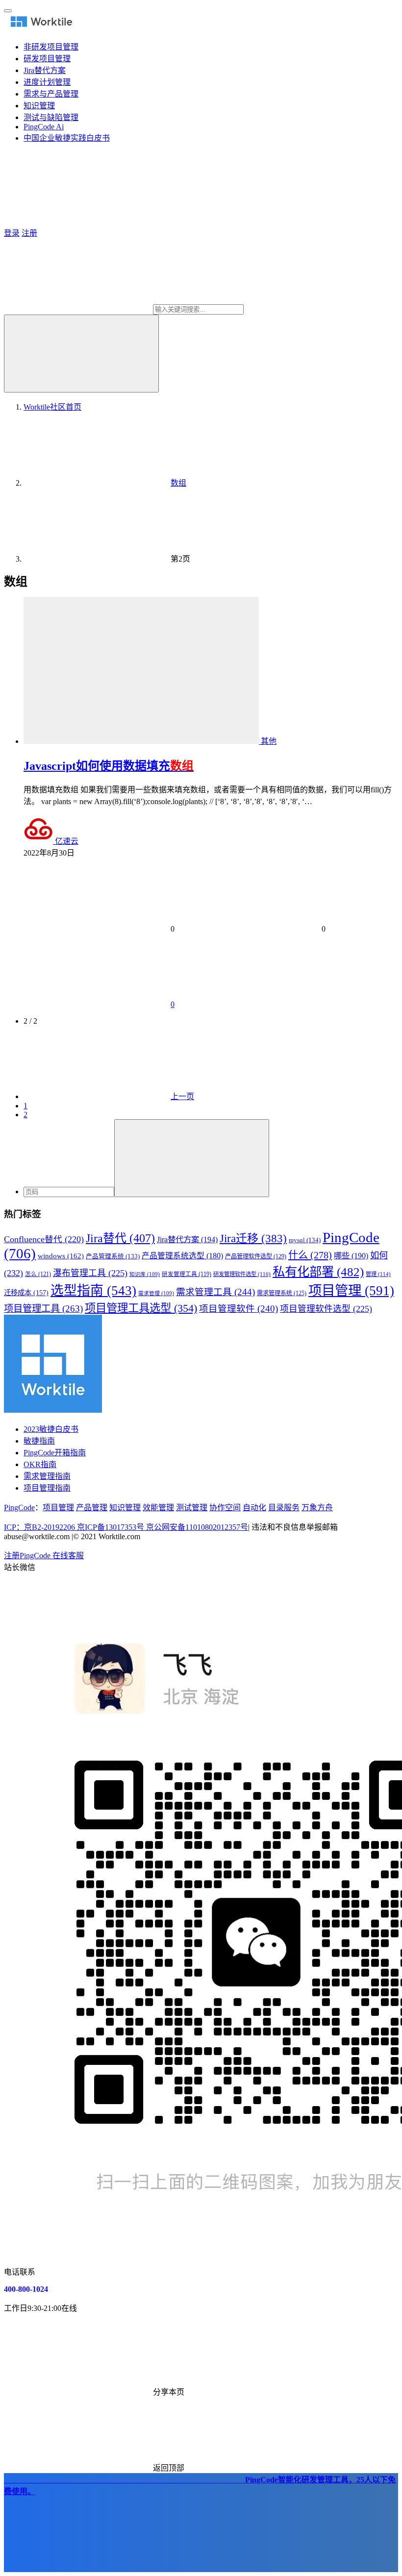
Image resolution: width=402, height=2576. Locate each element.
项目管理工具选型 (141, 1308)
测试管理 (192, 1508)
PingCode (19, 1508)
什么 (310, 1255)
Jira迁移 (253, 1238)
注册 (29, 233)
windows (61, 1256)
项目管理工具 (43, 1309)
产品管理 (92, 1508)
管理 (378, 1274)
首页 (52, 407)
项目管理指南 (47, 1488)
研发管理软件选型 (242, 1274)
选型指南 (93, 1291)
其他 (269, 741)
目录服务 (284, 1508)
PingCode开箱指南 (55, 1453)
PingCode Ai (44, 127)
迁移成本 (26, 1293)
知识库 (145, 1274)
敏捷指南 (39, 1441)
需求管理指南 (47, 1476)
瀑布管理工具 (90, 1273)
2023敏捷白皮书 (51, 1429)
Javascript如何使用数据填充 (109, 766)
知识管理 (39, 106)
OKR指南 (40, 1464)
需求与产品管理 (51, 94)
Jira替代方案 (45, 70)
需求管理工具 (215, 1292)
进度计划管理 (47, 82)
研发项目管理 (47, 59)
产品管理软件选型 (256, 1256)
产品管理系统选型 (182, 1256)
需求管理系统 (282, 1293)
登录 (12, 233)
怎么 (38, 1274)
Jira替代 (120, 1238)
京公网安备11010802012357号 (126, 1527)
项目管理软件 (239, 1309)
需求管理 (156, 1293)
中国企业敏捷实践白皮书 (67, 138)
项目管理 (351, 1291)
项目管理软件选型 (326, 1309)
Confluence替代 (44, 1239)
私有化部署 (318, 1272)
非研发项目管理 (51, 47)
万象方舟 (317, 1508)
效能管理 (158, 1508)
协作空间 (225, 1508)
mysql (305, 1240)
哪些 (351, 1256)
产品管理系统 (113, 1256)
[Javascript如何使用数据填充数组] (142, 741)
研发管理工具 (187, 1274)
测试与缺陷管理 (51, 117)
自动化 (254, 1508)
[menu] (8, 11)
